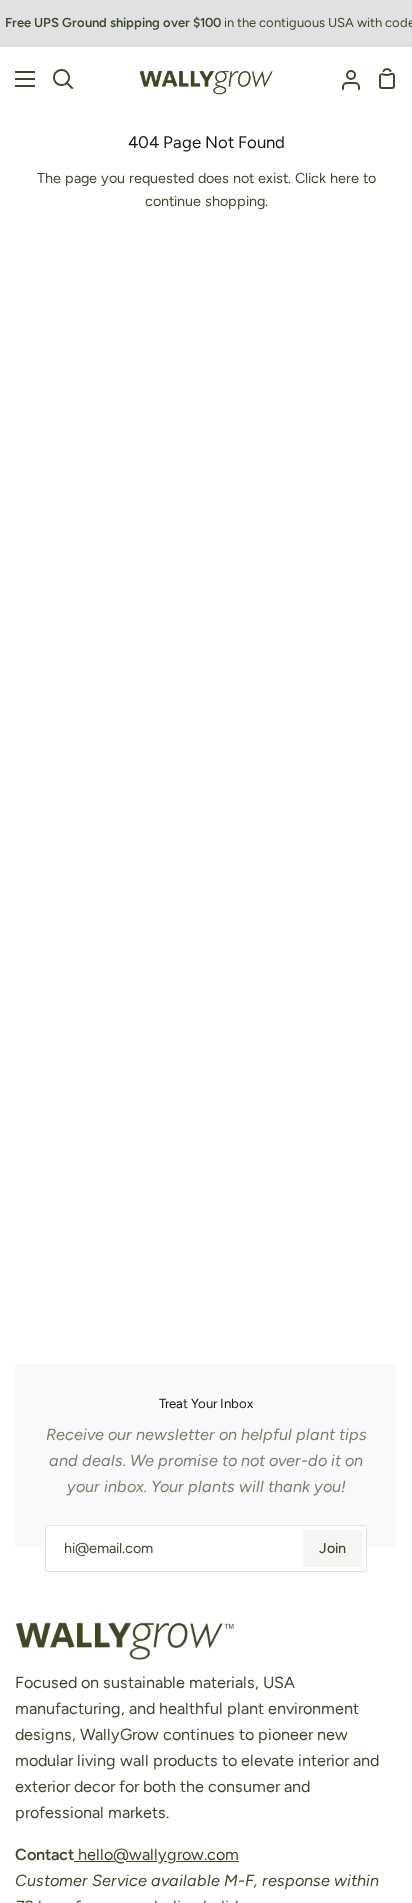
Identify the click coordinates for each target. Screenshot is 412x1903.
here (344, 178)
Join (332, 1548)
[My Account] (343, 79)
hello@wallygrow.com (156, 1854)
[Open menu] (18, 79)
